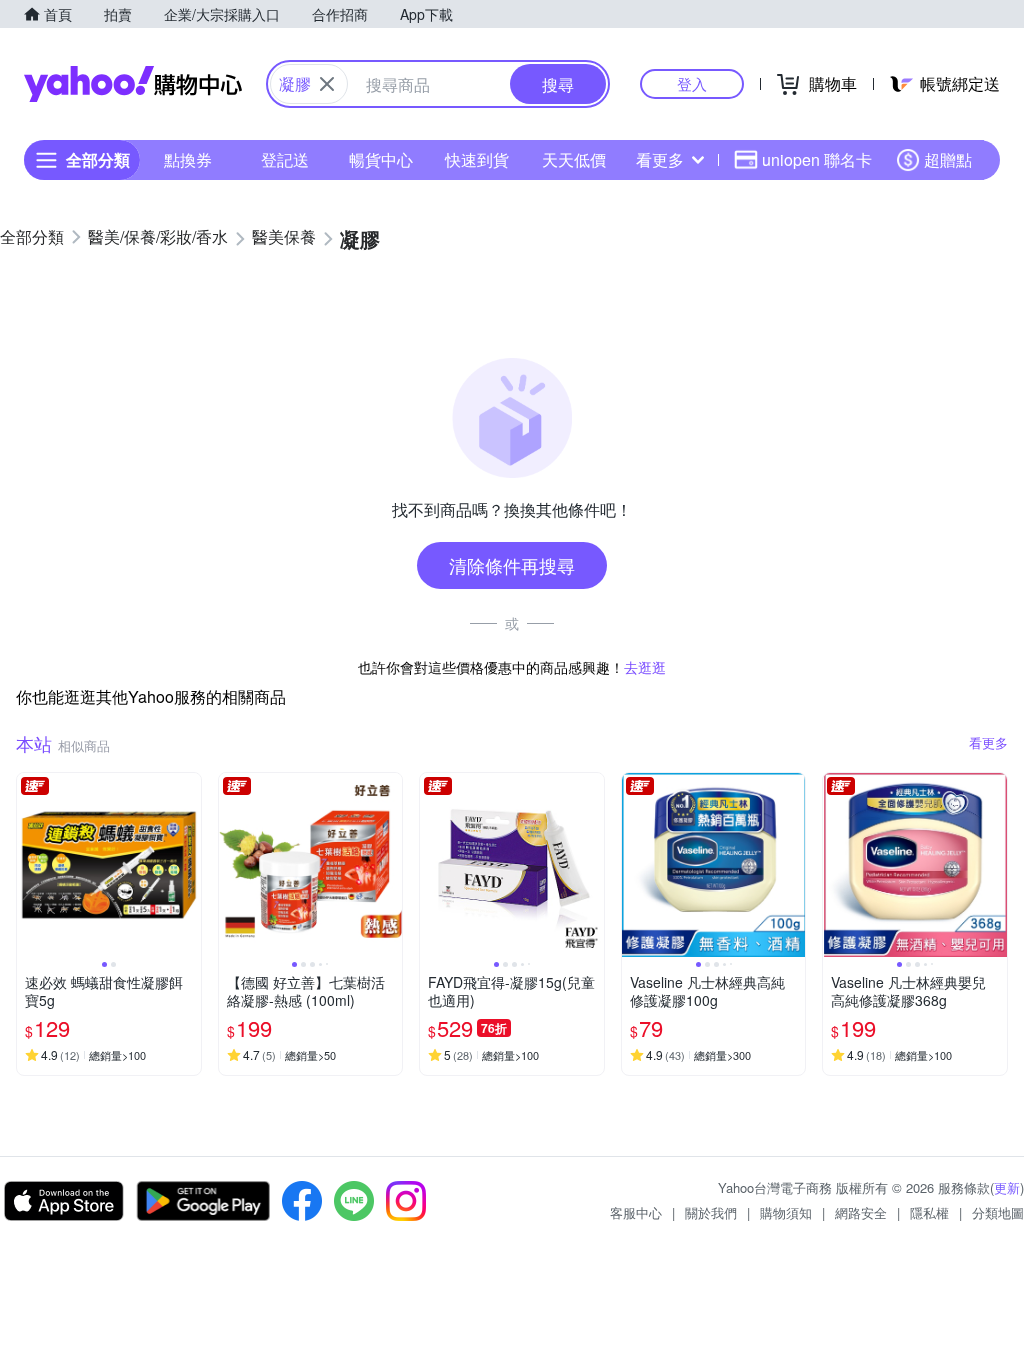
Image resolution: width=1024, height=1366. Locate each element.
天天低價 (574, 159)
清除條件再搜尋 (512, 565)
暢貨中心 (381, 159)
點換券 (188, 159)
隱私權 (929, 1212)
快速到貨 (477, 159)
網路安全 (861, 1212)
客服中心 (636, 1212)
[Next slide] (188, 865)
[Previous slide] (30, 865)
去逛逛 (645, 667)
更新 (1007, 1187)
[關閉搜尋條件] (327, 84)
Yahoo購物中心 (133, 84)
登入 (692, 83)
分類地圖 (998, 1212)
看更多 (660, 159)
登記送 (285, 159)
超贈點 (948, 159)
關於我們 (711, 1212)
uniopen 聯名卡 (817, 159)
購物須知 (786, 1212)
